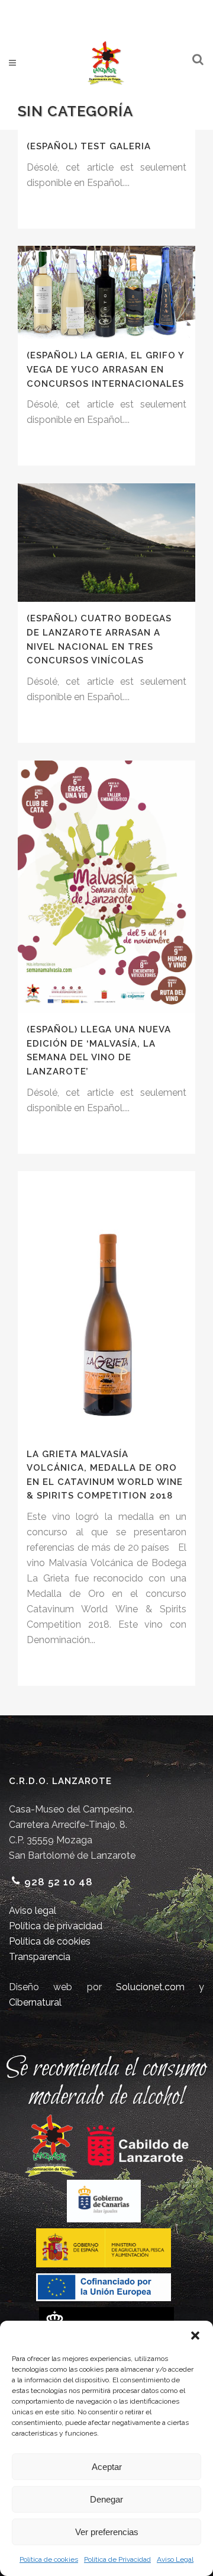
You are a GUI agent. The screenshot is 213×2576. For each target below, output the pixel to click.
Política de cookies (49, 2559)
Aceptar (107, 2467)
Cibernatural (35, 2002)
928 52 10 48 (59, 1882)
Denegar (106, 2499)
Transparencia (40, 1957)
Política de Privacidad (117, 2559)
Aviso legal (33, 1911)
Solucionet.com (150, 1987)
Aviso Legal (175, 2559)
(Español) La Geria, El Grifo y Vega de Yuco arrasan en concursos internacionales (105, 369)
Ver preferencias (107, 2532)
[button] (195, 2336)
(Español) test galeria (89, 146)
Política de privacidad (56, 1926)
